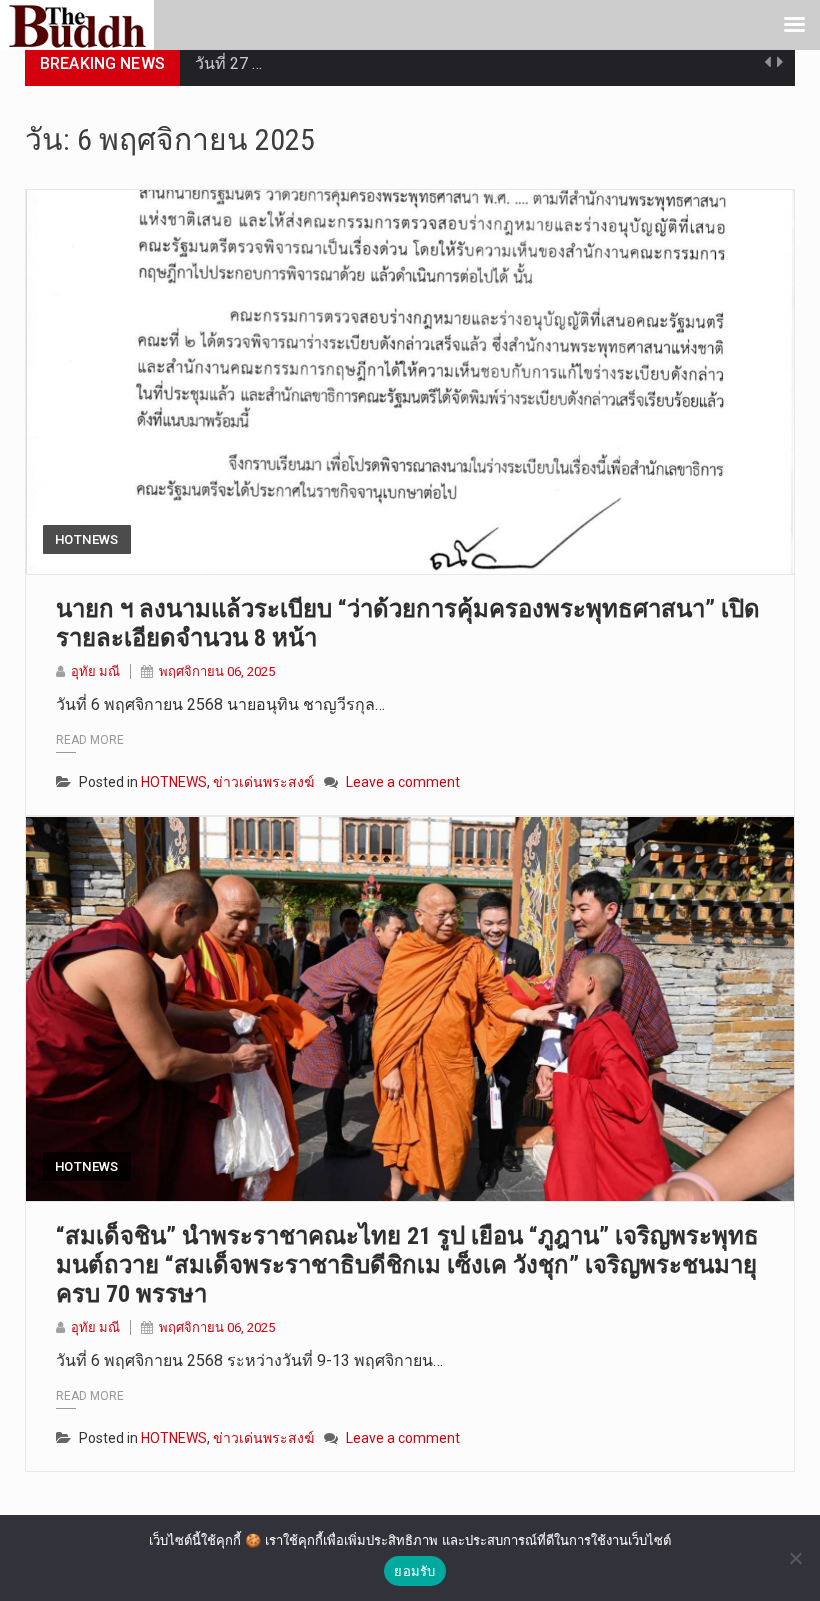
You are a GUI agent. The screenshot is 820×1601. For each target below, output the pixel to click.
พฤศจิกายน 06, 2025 (217, 671)
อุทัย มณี (95, 671)
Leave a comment (403, 782)
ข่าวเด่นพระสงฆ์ (263, 782)
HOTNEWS (87, 539)
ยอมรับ (414, 1571)
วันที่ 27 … (228, 63)
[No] (795, 1558)
